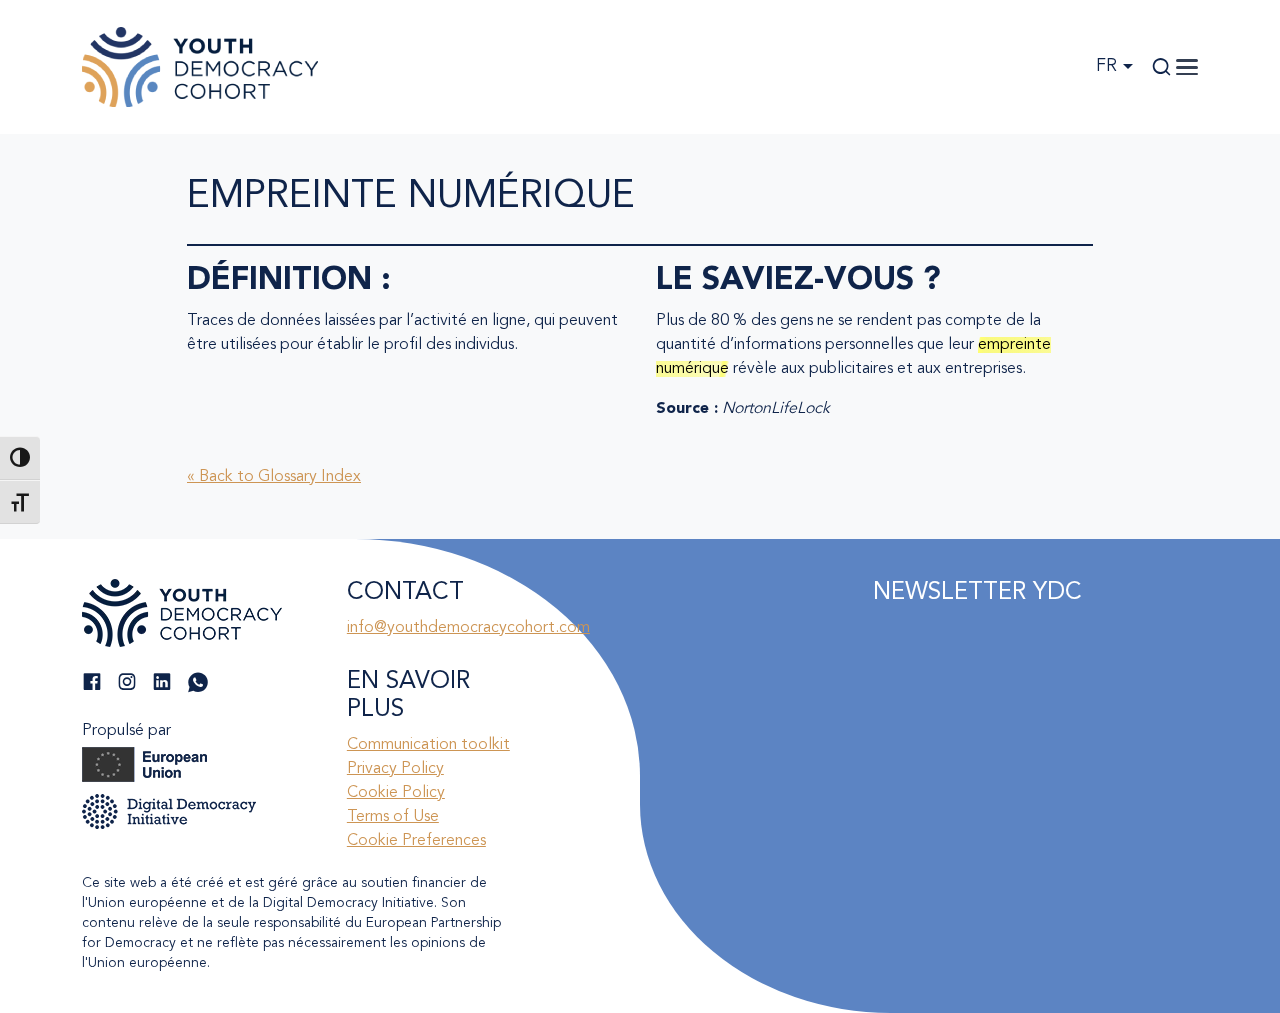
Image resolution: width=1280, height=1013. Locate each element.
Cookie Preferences (416, 841)
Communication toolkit (428, 745)
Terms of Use (393, 817)
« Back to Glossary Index (274, 477)
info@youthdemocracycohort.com (468, 628)
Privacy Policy (395, 769)
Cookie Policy (396, 793)
